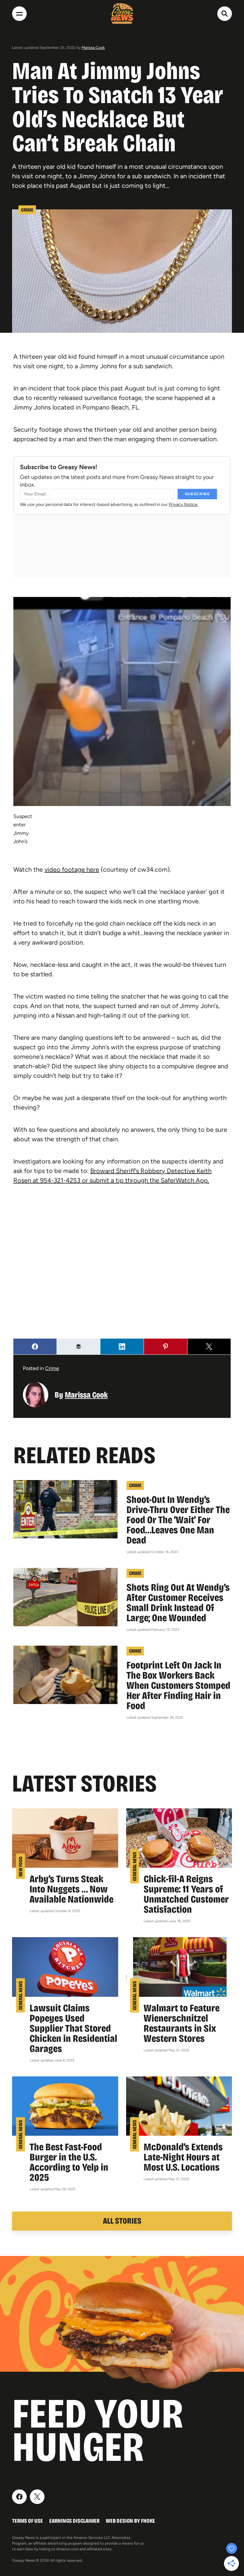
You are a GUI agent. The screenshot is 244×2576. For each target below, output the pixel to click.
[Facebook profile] (19, 2497)
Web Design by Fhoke (130, 2521)
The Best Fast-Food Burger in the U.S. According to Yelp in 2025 (69, 2162)
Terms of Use (27, 2521)
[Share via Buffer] (78, 1347)
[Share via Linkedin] (122, 1347)
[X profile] (37, 2497)
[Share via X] (209, 1347)
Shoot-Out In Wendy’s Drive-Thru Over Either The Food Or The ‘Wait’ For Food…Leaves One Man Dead (178, 1520)
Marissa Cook (93, 48)
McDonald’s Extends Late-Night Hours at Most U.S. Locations (183, 2157)
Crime (27, 210)
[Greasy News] (122, 13)
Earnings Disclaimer (74, 2521)
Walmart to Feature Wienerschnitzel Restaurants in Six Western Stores (182, 2023)
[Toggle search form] (225, 14)
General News (134, 1866)
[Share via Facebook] (35, 1347)
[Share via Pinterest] (166, 1347)
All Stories (122, 2221)
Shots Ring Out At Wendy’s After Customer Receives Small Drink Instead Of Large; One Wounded (178, 1603)
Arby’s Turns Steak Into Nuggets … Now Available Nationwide (71, 1889)
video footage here (72, 869)
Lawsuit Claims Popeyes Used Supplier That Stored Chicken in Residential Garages (73, 2028)
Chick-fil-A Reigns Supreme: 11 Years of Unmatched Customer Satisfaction (186, 1894)
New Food (20, 1866)
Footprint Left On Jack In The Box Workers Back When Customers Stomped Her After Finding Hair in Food (178, 1685)
